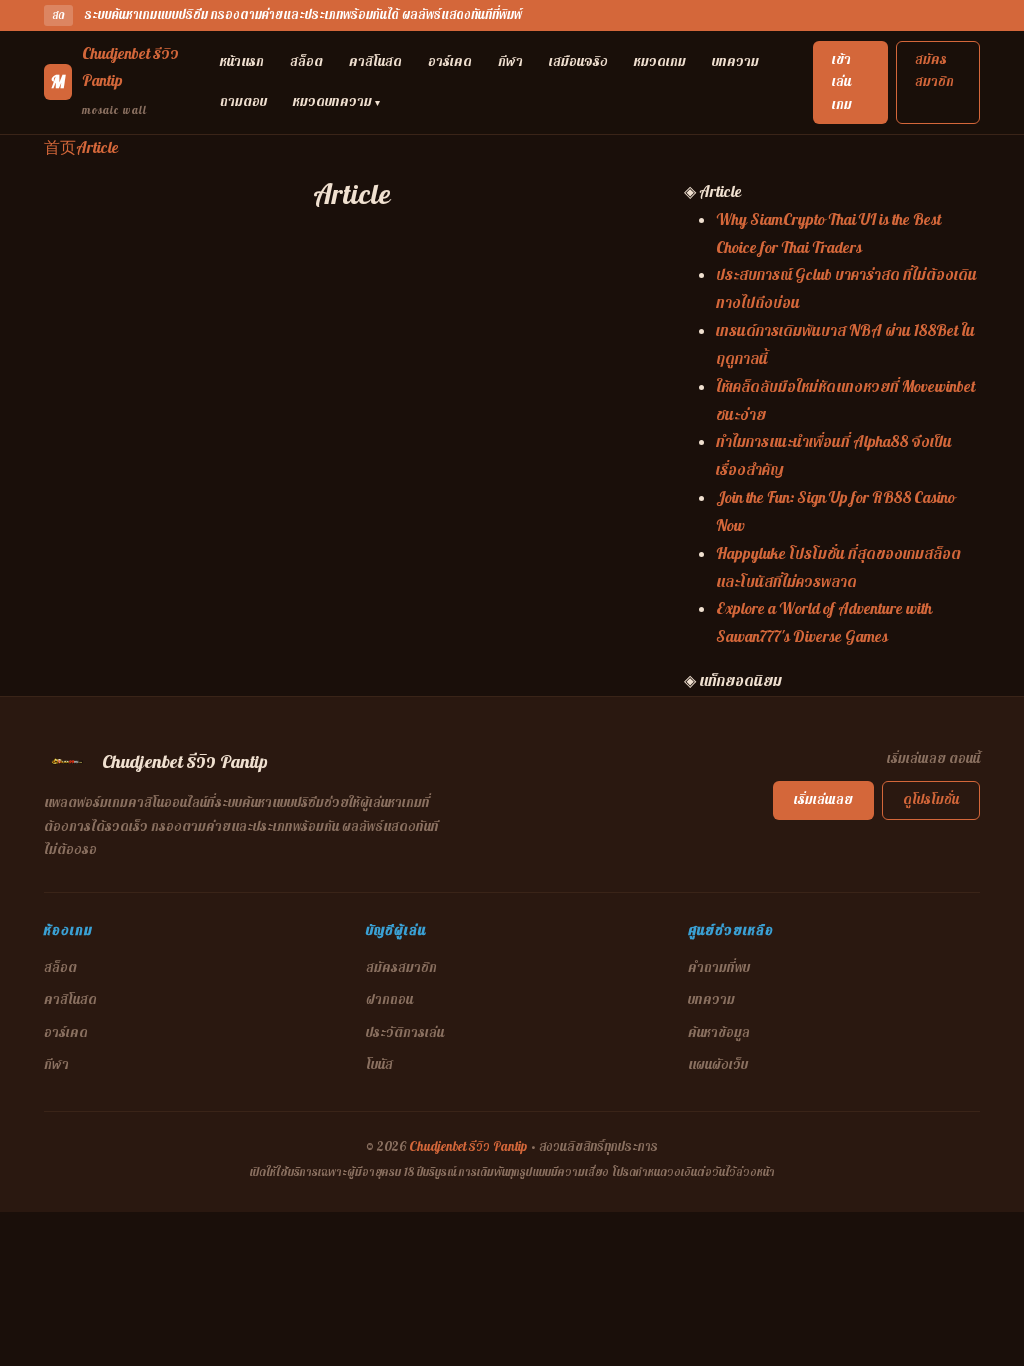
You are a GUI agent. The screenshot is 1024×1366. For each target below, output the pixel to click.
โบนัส (379, 1064)
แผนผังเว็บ (718, 1064)
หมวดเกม (660, 61)
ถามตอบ (243, 101)
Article (97, 148)
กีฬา (510, 61)
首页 (60, 148)
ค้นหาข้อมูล (719, 1032)
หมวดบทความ (336, 101)
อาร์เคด (450, 61)
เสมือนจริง (578, 61)
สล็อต (306, 61)
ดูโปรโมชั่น (931, 799)
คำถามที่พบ (719, 967)
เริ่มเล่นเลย (823, 799)
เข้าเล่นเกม (842, 82)
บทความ (735, 61)
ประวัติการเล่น (405, 1032)
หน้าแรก (242, 61)
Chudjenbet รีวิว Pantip (468, 1147)
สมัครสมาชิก (934, 70)
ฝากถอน (389, 999)
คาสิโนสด (375, 61)
